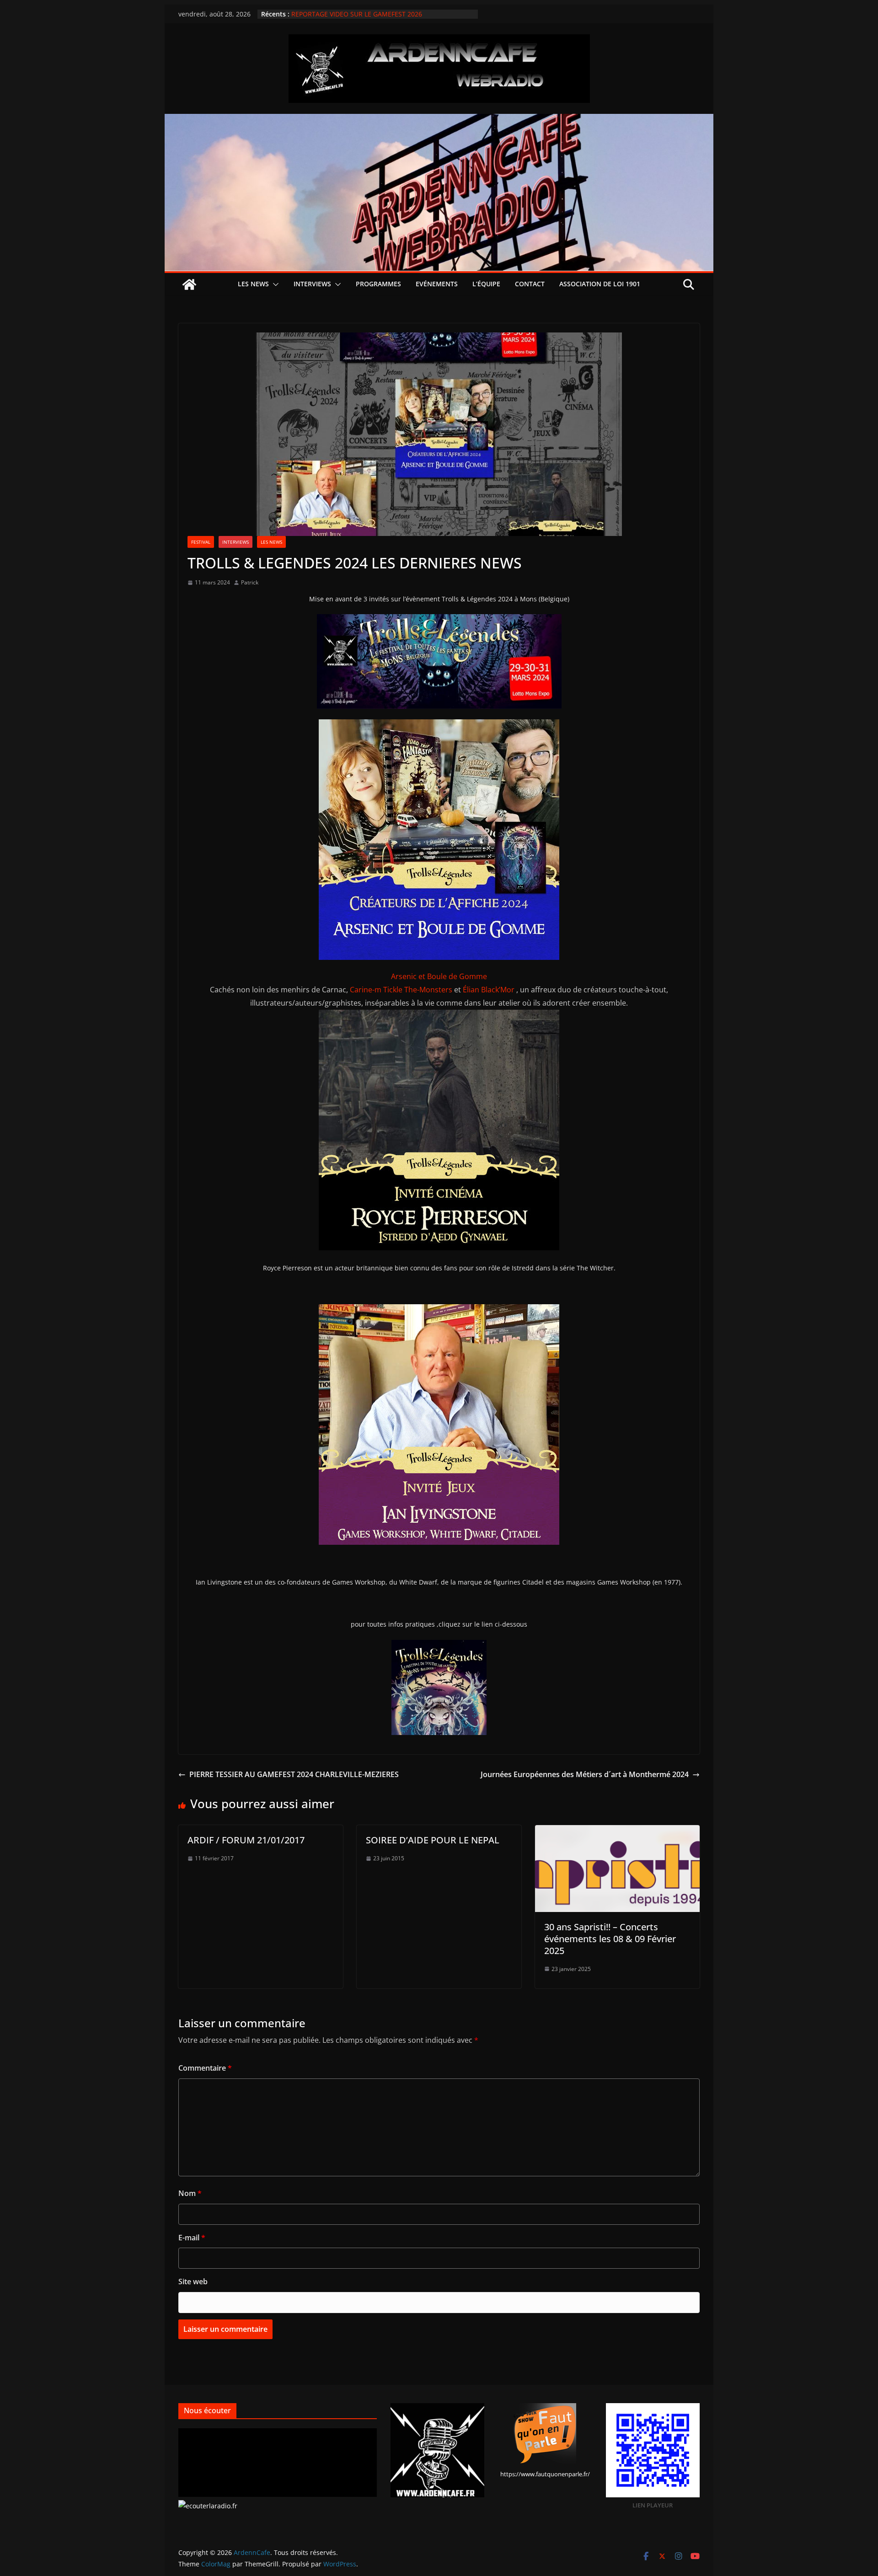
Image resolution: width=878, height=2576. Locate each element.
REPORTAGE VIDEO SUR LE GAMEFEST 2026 (357, 14)
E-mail (192, 2238)
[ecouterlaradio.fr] (208, 2506)
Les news (253, 284)
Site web (193, 2281)
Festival (201, 542)
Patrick (250, 582)
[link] (439, 976)
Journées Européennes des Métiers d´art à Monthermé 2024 (585, 1774)
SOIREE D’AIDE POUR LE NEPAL (433, 1840)
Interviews (312, 284)
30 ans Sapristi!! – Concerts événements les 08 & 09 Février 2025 (610, 1939)
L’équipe (486, 284)
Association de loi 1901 (600, 284)
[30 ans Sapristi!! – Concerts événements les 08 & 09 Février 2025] (617, 1832)
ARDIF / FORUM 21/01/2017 (246, 1840)
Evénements (437, 284)
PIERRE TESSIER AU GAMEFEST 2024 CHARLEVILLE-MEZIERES (294, 1774)
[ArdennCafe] (439, 120)
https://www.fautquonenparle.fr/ (545, 2474)
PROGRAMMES (378, 284)
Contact (530, 284)
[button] (274, 284)
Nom (190, 2193)
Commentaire (205, 2068)
